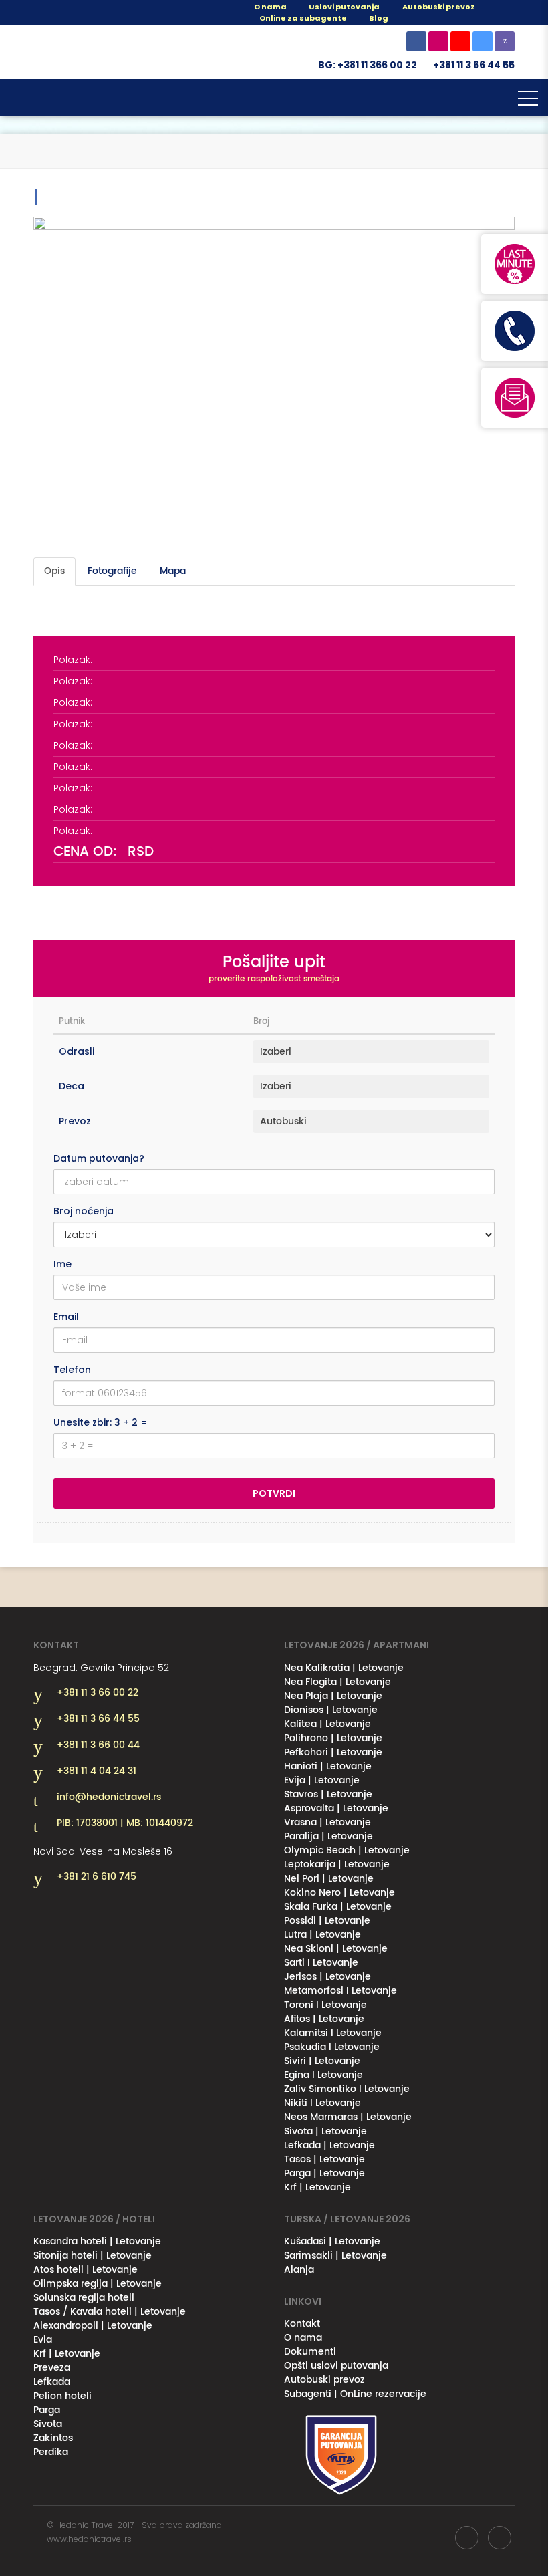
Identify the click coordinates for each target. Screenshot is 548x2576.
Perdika (51, 2452)
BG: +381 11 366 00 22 (368, 65)
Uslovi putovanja (344, 7)
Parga (47, 2410)
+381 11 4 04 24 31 (97, 1771)
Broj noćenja (84, 1211)
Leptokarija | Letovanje (337, 1864)
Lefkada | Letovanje (329, 2145)
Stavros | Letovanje (328, 1794)
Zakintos (53, 2438)
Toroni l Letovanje (325, 2005)
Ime (62, 1264)
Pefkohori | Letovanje (333, 1752)
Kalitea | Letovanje (327, 1724)
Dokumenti (310, 2352)
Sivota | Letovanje (325, 2131)
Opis (54, 571)
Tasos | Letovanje (324, 2159)
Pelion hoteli (62, 2396)
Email (66, 1317)
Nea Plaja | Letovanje (333, 1696)
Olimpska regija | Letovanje (98, 2284)
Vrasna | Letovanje (327, 1822)
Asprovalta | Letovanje (336, 1808)
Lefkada (52, 2382)
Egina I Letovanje (323, 2075)
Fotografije (112, 571)
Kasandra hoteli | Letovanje (97, 2241)
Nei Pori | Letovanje (329, 1879)
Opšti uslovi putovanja (336, 2366)
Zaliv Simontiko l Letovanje (347, 2089)
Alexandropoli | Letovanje (93, 2326)
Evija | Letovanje (322, 1780)
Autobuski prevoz (324, 2380)
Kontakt (302, 2324)
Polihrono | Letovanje (333, 1738)
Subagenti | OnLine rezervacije (355, 2394)
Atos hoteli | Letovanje (86, 2270)
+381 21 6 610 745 (97, 1877)
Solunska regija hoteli (84, 2298)
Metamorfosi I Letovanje (340, 1991)
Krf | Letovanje (317, 2187)
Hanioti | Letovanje (328, 1766)
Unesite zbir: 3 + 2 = (101, 1422)
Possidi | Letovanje (327, 1921)
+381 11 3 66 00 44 (98, 1745)
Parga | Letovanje (324, 2173)
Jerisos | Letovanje (327, 1977)
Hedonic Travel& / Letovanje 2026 (100, 52)
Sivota (48, 2424)
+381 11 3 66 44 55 (474, 65)
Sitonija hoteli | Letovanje (93, 2256)
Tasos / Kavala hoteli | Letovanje (110, 2312)
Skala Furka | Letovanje (338, 1907)
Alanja (299, 2270)
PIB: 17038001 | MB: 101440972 (125, 1823)
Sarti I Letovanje (321, 1963)
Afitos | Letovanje (324, 2019)
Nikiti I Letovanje (322, 2103)
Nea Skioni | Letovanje (336, 1949)
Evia (43, 2340)
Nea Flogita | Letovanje (337, 1682)
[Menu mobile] (528, 101)
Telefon (72, 1370)
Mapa (173, 571)
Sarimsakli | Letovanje (335, 2256)
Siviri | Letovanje (322, 2061)
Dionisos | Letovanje (331, 1710)
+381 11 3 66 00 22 (98, 1693)
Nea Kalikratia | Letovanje (344, 1668)
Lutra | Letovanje (322, 1935)
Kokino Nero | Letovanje (339, 1893)
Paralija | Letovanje (328, 1836)
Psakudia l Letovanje (332, 2047)
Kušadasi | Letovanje (332, 2241)
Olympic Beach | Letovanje (347, 1850)
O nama (270, 7)
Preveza (52, 2368)
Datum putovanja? (99, 1158)
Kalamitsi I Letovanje (333, 2033)
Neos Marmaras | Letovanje (348, 2117)
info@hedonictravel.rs (109, 1797)
